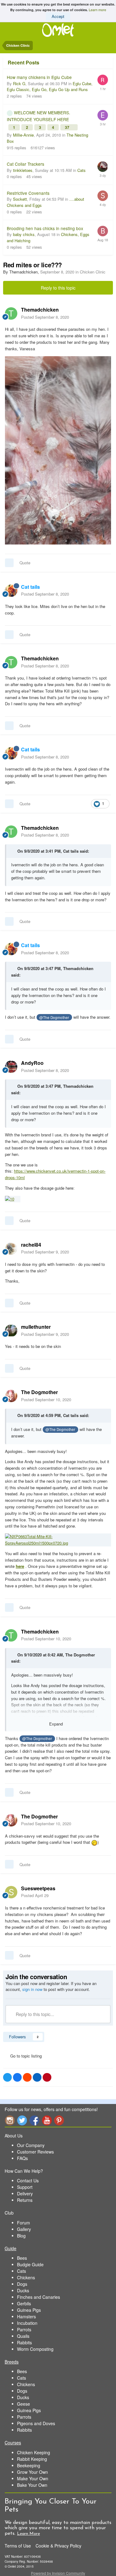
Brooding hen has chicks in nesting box (45, 228)
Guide (11, 2248)
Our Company (31, 2145)
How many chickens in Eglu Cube (39, 77)
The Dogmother (80, 1655)
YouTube (47, 2120)
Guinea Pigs (29, 2310)
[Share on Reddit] (27, 2077)
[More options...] (105, 313)
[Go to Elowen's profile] (103, 115)
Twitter (22, 2120)
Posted (45, 317)
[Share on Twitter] (7, 2077)
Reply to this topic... (34, 2014)
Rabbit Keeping (32, 2459)
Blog (21, 2236)
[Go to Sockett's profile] (103, 196)
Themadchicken (78, 968)
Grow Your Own (32, 2472)
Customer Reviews (35, 2152)
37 (68, 127)
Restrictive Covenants (28, 193)
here (20, 1566)
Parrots (24, 2329)
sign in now (32, 1989)
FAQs (22, 2158)
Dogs (22, 2284)
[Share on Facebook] (17, 2077)
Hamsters (26, 2316)
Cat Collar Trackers (26, 164)
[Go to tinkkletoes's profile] (103, 167)
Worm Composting (35, 2349)
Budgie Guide (30, 2264)
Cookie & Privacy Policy (58, 2546)
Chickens (26, 2277)
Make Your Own (33, 2478)
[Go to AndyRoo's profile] (11, 1067)
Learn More (28, 2534)
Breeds (12, 2362)
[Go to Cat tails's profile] (11, 591)
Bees (22, 2258)
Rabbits (24, 2342)
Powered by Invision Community (58, 2573)
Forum (24, 2223)
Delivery (25, 2193)
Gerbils (24, 2303)
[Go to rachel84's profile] (11, 1249)
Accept (58, 16)
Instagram (10, 2120)
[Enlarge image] (13, 1198)
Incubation (27, 2323)
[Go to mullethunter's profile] (11, 1331)
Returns (25, 2200)
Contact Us (28, 2180)
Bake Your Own (32, 2485)
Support (25, 2187)
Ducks (23, 2290)
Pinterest (59, 2120)
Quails (23, 2336)
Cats (82, 170)
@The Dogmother (54, 1017)
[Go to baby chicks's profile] (103, 231)
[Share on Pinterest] (47, 2077)
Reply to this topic (58, 288)
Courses (13, 2443)
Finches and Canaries (39, 2297)
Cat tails (71, 851)
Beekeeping (29, 2465)
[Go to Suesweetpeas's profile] (11, 1892)
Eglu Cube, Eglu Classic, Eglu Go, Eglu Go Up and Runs (50, 87)
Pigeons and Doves (36, 2423)
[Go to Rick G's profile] (103, 80)
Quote (25, 563)
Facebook (34, 2120)
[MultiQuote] (9, 563)
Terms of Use (18, 2546)
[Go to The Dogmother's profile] (11, 1396)
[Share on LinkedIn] (37, 2077)
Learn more (97, 10)
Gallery (24, 2229)
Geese (24, 2404)
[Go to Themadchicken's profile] (11, 313)
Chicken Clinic (93, 272)
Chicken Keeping (34, 2452)
